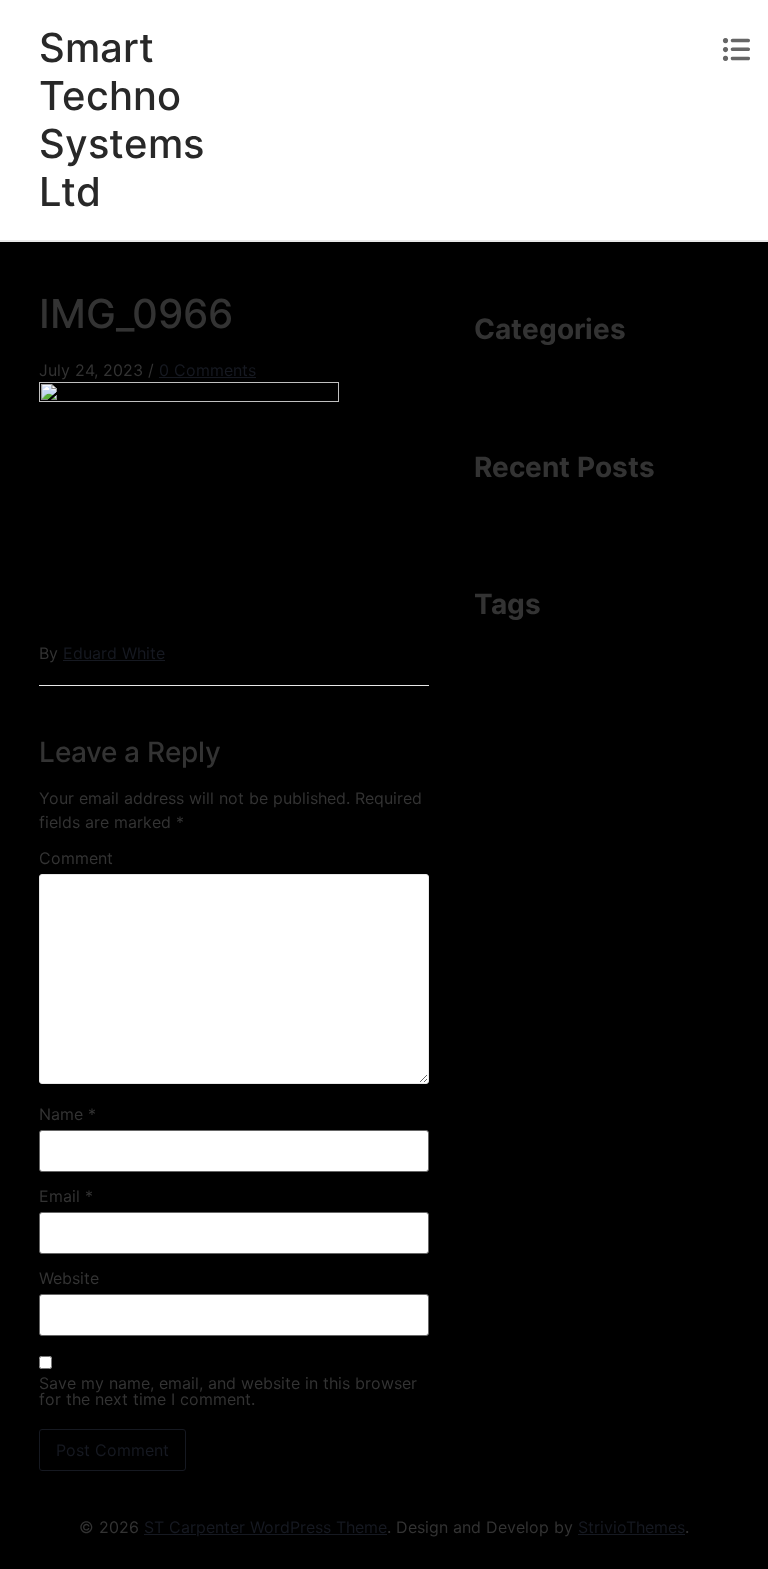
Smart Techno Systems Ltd (121, 119)
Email (66, 1196)
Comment (76, 858)
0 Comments (207, 370)
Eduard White (114, 653)
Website (69, 1278)
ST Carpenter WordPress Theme (265, 1527)
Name (67, 1114)
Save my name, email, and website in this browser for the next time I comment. (228, 1391)
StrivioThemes (631, 1527)
